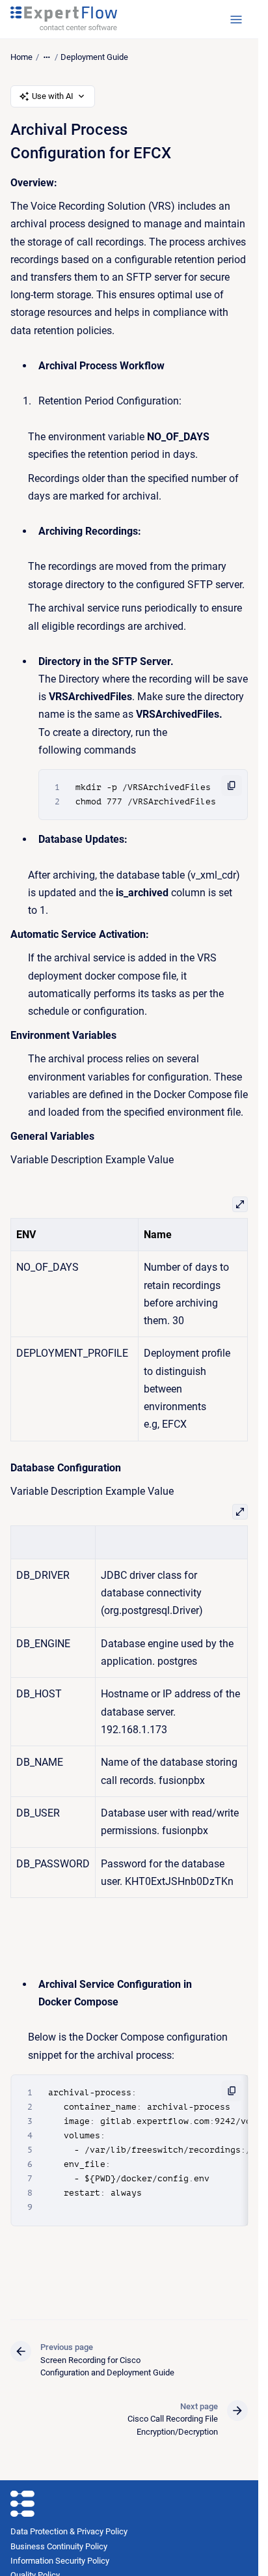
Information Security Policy (60, 2561)
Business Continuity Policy (59, 2546)
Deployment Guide (94, 57)
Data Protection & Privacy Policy (69, 2531)
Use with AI (53, 96)
